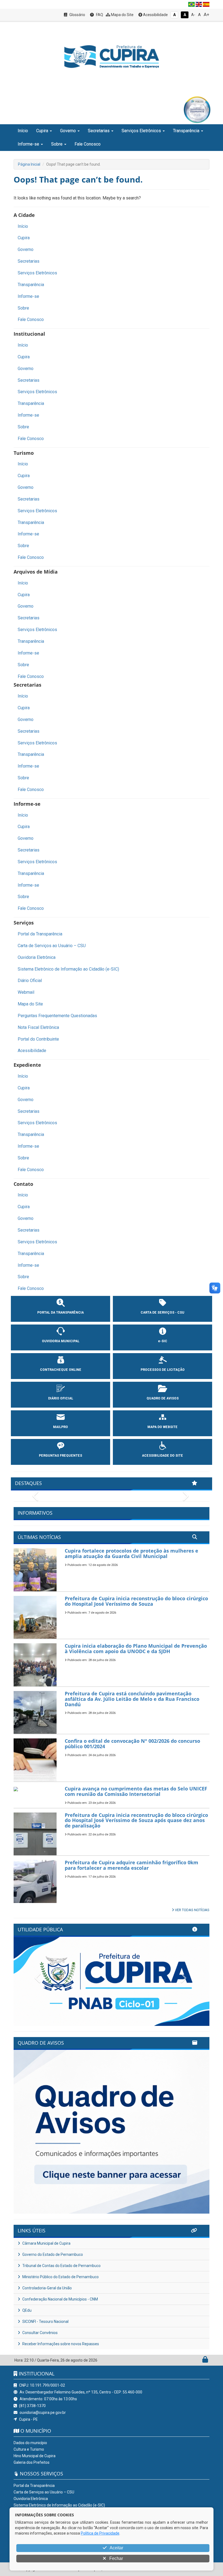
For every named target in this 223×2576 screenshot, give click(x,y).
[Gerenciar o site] (205, 2370)
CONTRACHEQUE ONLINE (61, 1370)
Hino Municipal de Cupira (35, 2465)
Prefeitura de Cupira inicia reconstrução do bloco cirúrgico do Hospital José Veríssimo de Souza (136, 1601)
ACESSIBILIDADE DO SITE (162, 1456)
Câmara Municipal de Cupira (46, 2252)
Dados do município (30, 2452)
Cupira (24, 238)
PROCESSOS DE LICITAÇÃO (163, 1370)
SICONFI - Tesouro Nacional (45, 2330)
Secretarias (29, 261)
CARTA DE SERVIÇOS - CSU (162, 1313)
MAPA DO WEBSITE (162, 1427)
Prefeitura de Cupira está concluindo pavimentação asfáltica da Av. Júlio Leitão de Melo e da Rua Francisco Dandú (132, 1699)
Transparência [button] (186, 131)
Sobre (23, 308)
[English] (199, 4)
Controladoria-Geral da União (47, 2297)
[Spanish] (206, 4)
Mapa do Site (122, 15)
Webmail (26, 992)
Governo (26, 249)
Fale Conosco (88, 144)
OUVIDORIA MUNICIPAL (61, 1341)
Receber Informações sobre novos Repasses (60, 2353)
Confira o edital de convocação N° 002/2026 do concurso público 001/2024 (132, 1744)
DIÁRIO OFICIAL (61, 1398)
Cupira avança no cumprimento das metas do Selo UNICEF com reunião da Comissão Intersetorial (136, 1791)
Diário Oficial (30, 981)
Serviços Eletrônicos (37, 273)
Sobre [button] (57, 144)
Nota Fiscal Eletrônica (38, 1027)
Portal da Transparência (40, 934)
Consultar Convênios (40, 2342)
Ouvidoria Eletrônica (37, 957)
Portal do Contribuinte (38, 1039)
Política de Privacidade (100, 2533)
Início (23, 131)
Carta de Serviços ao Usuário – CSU (52, 946)
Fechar (116, 2558)
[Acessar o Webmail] (199, 2370)
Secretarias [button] (99, 131)
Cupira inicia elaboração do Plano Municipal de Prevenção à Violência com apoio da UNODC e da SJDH (136, 1648)
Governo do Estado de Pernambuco (52, 2263)
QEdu (27, 2319)
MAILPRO (61, 1427)
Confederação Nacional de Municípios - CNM (60, 2308)
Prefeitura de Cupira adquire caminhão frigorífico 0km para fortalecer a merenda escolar (131, 1865)
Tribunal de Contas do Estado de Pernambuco (61, 2275)
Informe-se (28, 296)
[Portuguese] (191, 4)
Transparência (31, 285)
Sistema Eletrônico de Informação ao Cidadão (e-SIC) (68, 969)
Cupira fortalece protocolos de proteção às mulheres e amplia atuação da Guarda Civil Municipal (131, 1553)
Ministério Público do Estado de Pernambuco (60, 2286)
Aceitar (116, 2548)
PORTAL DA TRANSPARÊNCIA (61, 1313)
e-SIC (163, 1341)
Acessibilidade (155, 15)
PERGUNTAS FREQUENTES (61, 1456)
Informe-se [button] (28, 144)
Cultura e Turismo (29, 2458)
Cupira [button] (42, 131)
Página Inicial (29, 164)
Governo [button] (68, 131)
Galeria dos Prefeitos (32, 2471)
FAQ (99, 15)
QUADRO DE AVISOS (163, 1398)
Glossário (77, 15)
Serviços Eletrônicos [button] (141, 131)
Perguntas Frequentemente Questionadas (57, 1016)
